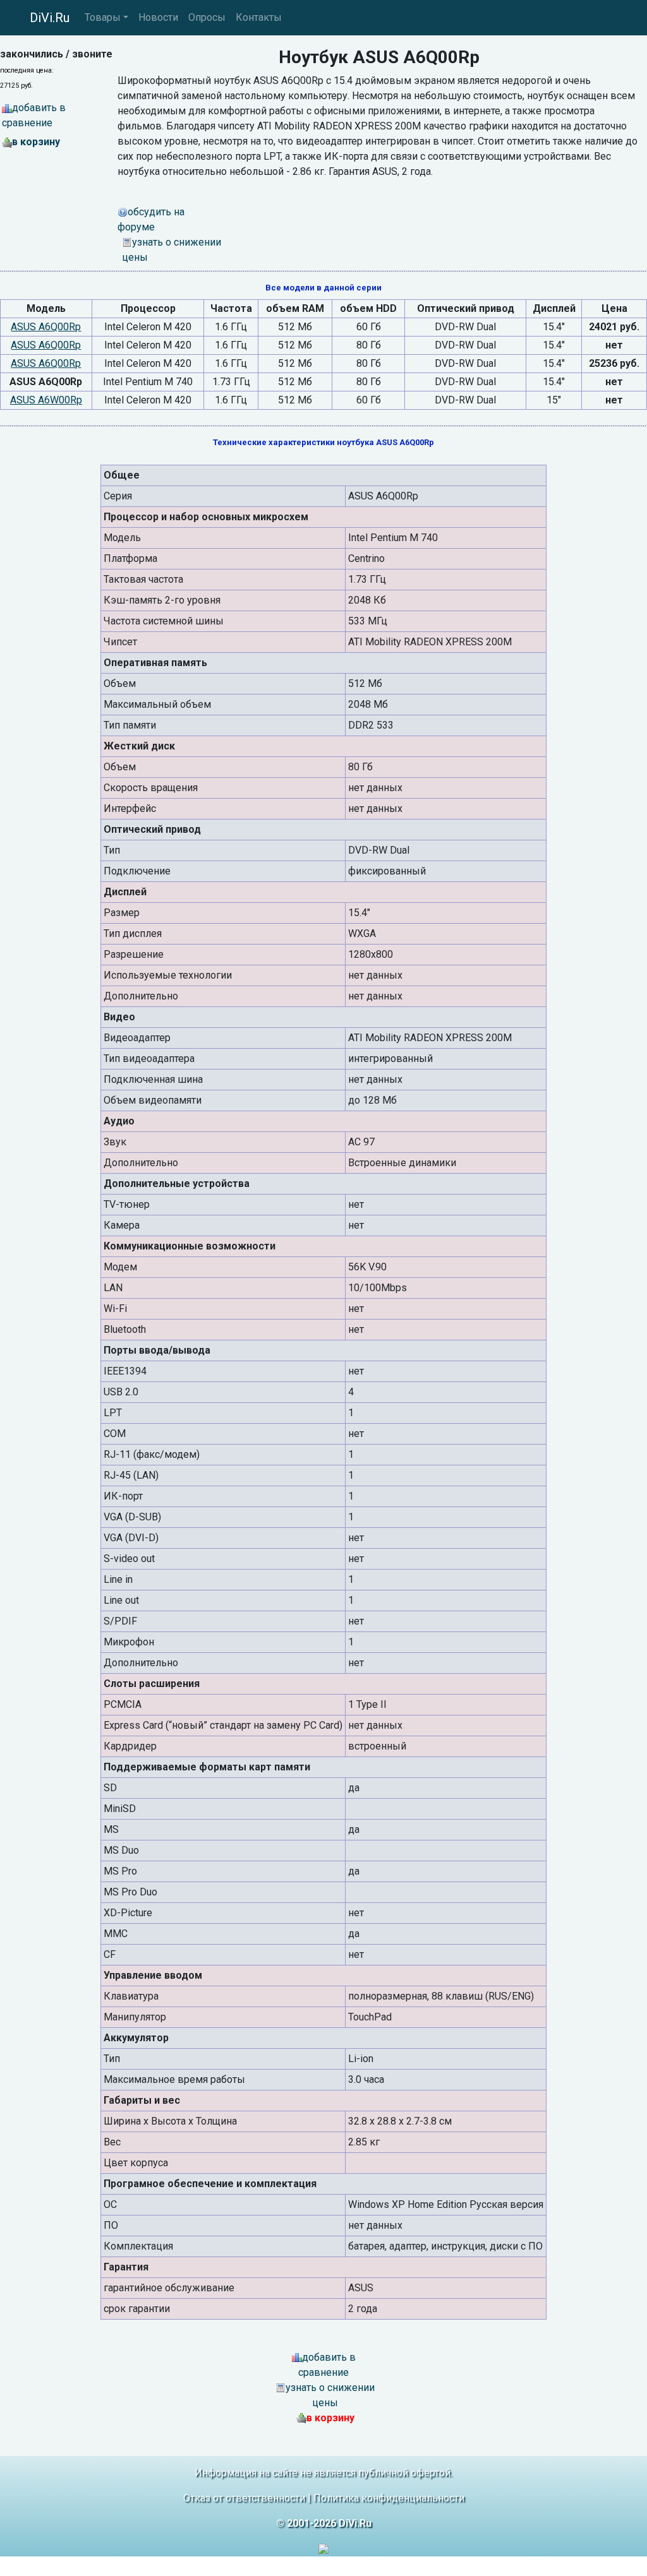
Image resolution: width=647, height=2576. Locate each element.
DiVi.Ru (50, 18)
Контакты (259, 17)
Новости (158, 17)
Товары (103, 17)
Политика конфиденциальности (389, 2498)
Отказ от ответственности (244, 2498)
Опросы (207, 17)
